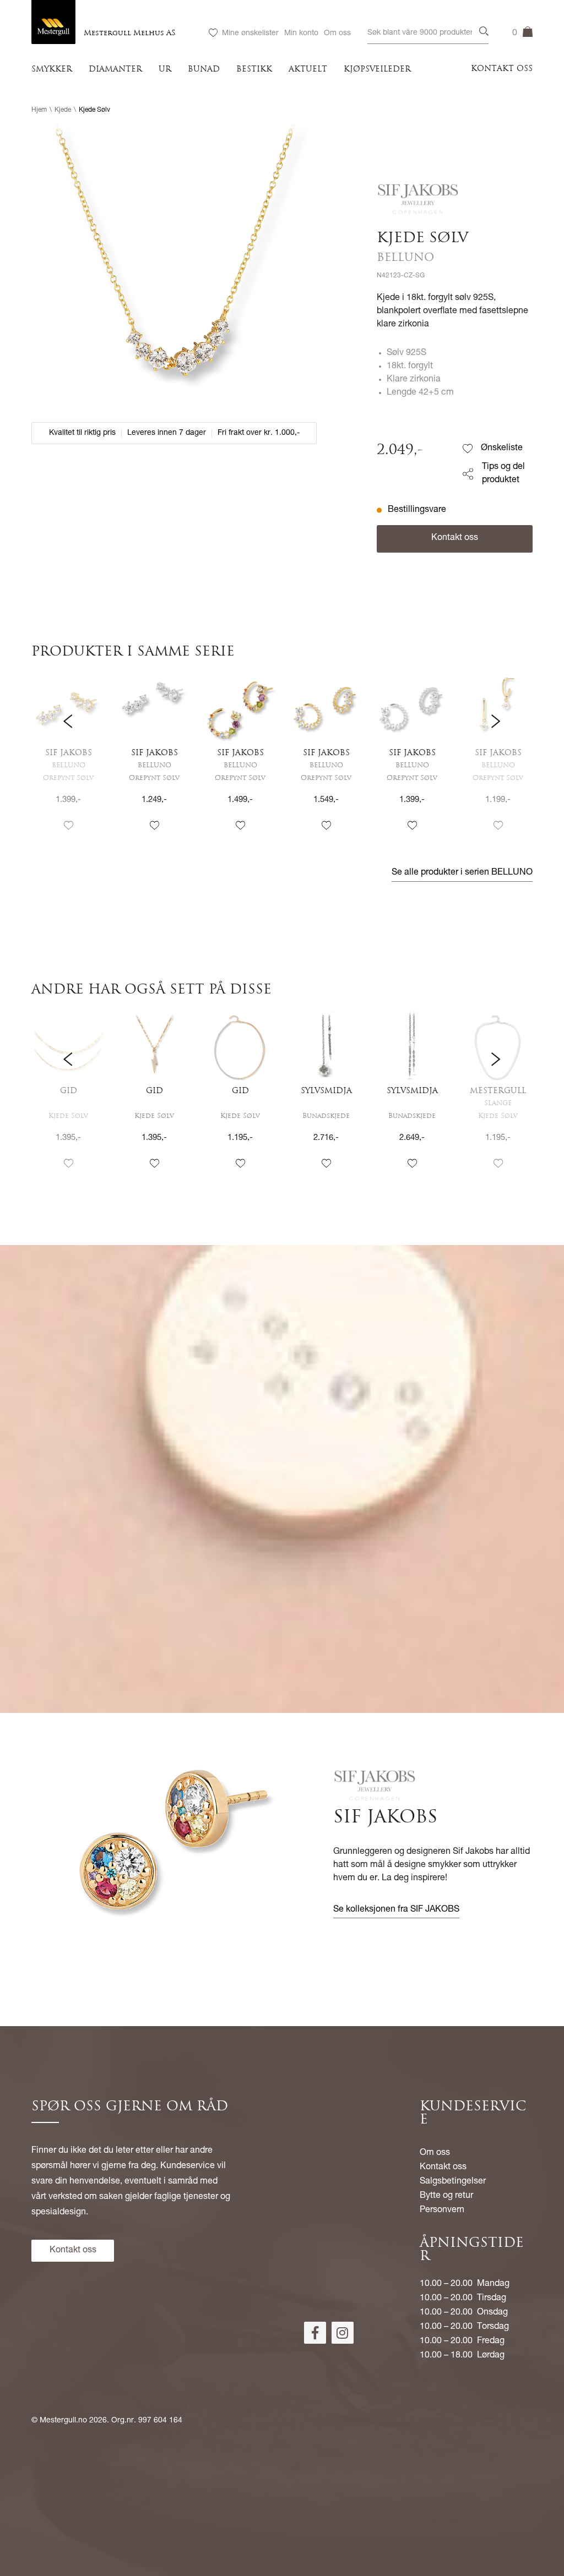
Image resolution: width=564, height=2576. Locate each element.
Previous (68, 763)
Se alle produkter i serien (462, 873)
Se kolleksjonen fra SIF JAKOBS (396, 1910)
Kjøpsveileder (377, 70)
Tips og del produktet (503, 474)
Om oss (337, 34)
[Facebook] (315, 2333)
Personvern (442, 2211)
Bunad (204, 70)
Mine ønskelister (250, 34)
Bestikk (254, 70)
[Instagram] (343, 2333)
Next (496, 763)
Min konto (301, 34)
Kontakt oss (502, 69)
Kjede (63, 110)
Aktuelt (308, 70)
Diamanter (115, 70)
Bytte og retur (446, 2196)
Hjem (39, 110)
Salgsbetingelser (453, 2182)
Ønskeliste (502, 449)
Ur (165, 70)
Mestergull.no (63, 2421)
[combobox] (428, 33)
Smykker (52, 70)
